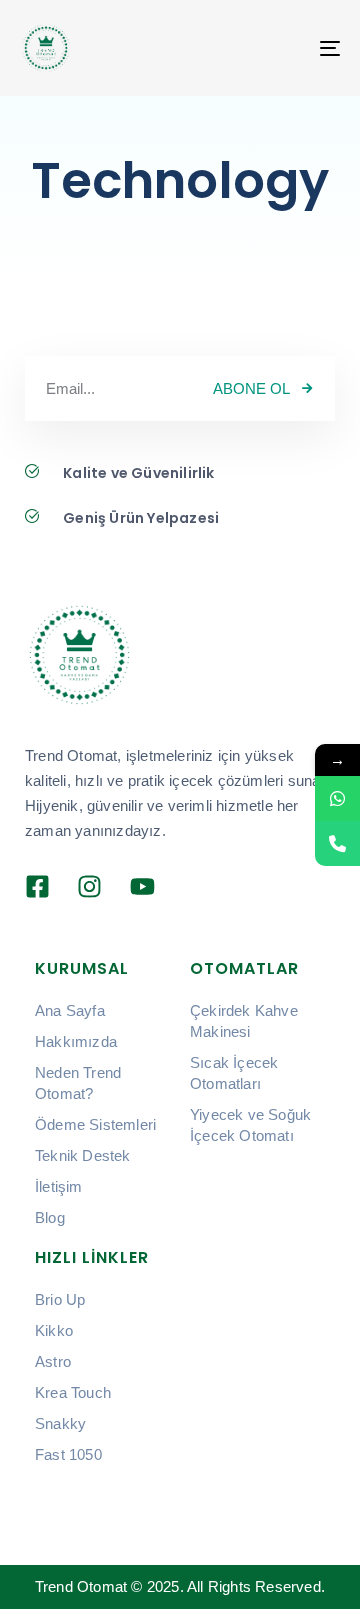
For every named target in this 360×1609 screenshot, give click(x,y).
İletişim (59, 1186)
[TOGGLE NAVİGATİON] (324, 48)
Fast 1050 (68, 1454)
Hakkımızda (76, 1041)
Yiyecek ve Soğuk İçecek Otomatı (250, 1125)
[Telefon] (337, 843)
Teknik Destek (83, 1155)
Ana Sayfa (70, 1010)
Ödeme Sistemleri (95, 1124)
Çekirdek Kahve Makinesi (244, 1021)
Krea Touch (73, 1392)
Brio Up (60, 1299)
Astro (53, 1361)
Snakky (60, 1423)
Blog (50, 1217)
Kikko (54, 1330)
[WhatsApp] (337, 798)
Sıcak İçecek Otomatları (234, 1073)
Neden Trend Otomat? (78, 1083)
